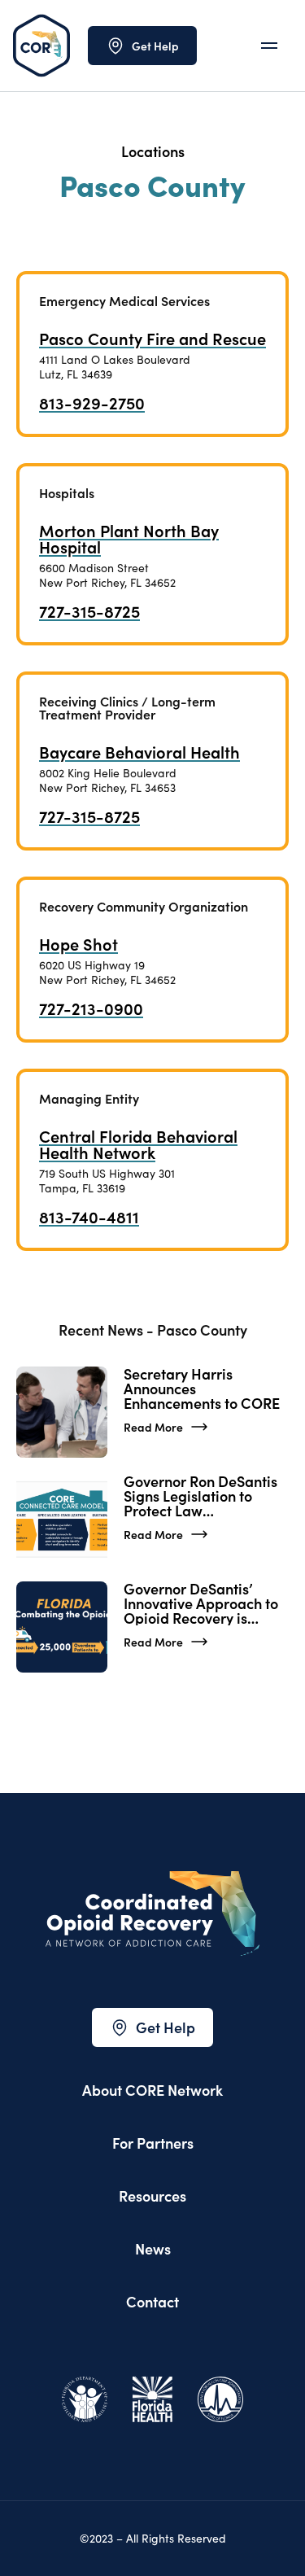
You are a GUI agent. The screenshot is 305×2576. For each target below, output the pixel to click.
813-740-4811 (89, 1216)
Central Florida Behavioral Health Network (138, 1144)
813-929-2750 (92, 402)
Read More (153, 1427)
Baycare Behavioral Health (139, 751)
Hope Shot (78, 943)
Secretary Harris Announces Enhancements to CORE (203, 1389)
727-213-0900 (91, 1008)
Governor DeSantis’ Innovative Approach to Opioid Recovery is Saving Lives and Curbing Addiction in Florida (201, 1603)
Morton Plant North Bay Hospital (129, 538)
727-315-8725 (89, 610)
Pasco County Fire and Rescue (152, 338)
